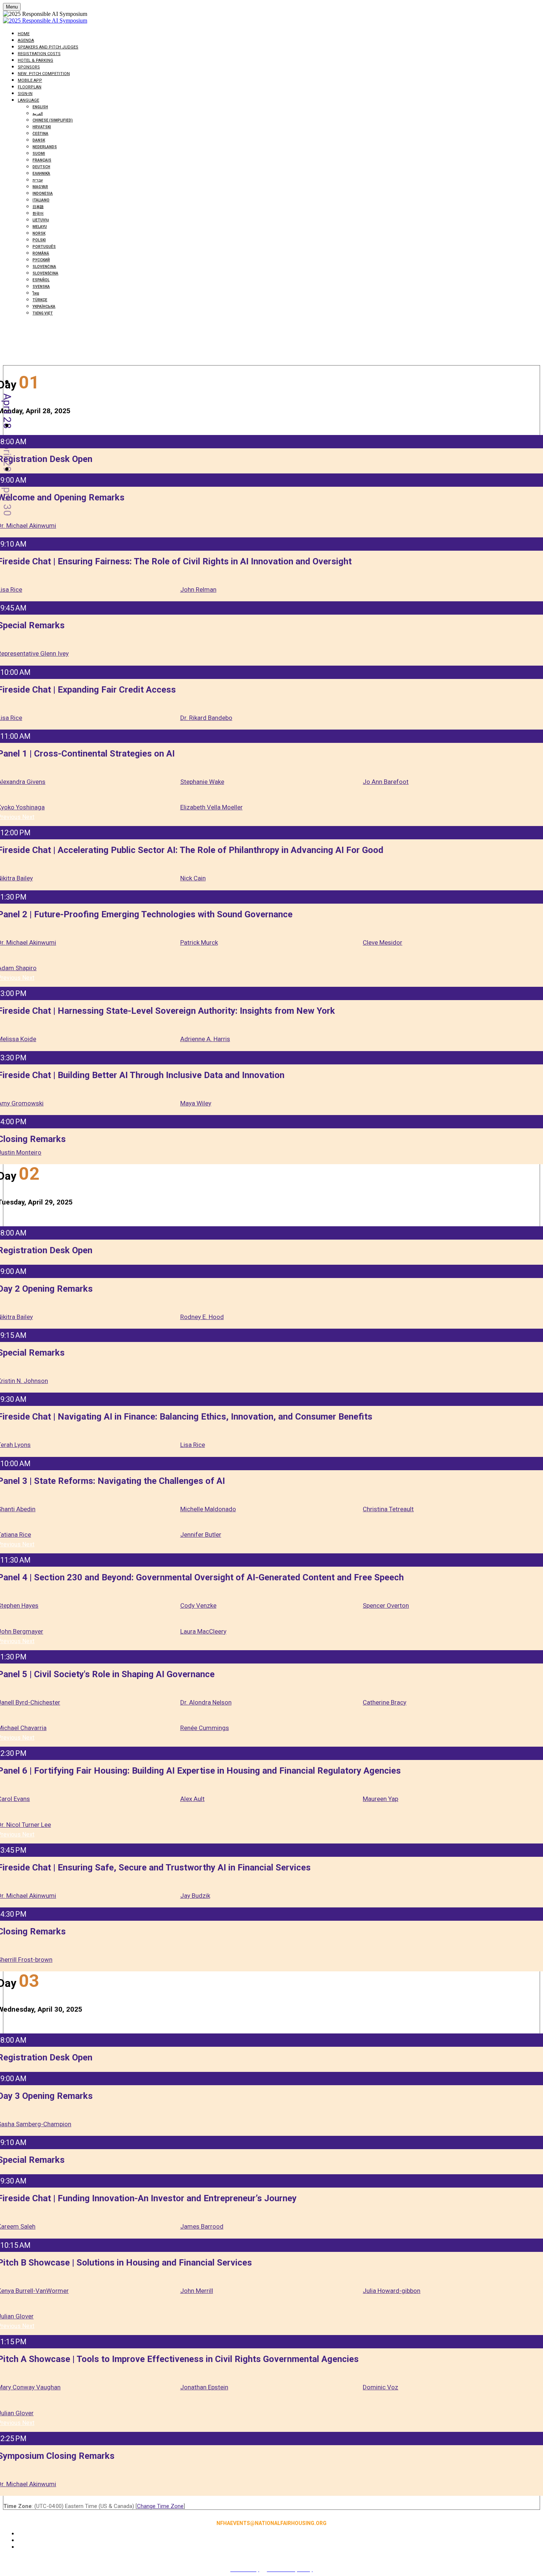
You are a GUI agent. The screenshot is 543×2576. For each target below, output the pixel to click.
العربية (38, 114)
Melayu (40, 227)
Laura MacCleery (203, 1631)
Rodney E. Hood (202, 1317)
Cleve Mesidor (383, 942)
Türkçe (40, 300)
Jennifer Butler (201, 1535)
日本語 (38, 207)
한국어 (38, 213)
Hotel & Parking (35, 60)
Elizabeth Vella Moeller (211, 807)
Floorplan (30, 87)
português (44, 247)
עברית (38, 180)
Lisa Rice (193, 1445)
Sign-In (25, 94)
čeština (40, 134)
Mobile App (30, 80)
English (40, 107)
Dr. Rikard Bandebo (206, 718)
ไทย (36, 293)
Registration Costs (39, 54)
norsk (39, 233)
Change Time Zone (160, 2506)
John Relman (198, 589)
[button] (28, 817)
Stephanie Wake (202, 782)
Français (42, 160)
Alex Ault (192, 1799)
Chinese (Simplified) (53, 120)
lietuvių (41, 220)
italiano (41, 200)
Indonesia (43, 193)
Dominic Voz (380, 2387)
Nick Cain (193, 878)
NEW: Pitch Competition (44, 74)
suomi (39, 154)
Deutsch (41, 167)
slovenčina (44, 267)
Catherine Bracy (385, 1702)
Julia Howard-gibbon (392, 2291)
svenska (41, 287)
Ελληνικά (41, 174)
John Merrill (197, 2291)
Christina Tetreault (388, 1509)
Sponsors (29, 67)
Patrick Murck (199, 942)
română (41, 253)
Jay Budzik (195, 1896)
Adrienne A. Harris (205, 1039)
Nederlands (45, 147)
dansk (39, 140)
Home (24, 34)
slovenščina (45, 273)
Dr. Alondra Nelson (206, 1702)
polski (39, 240)
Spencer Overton (386, 1605)
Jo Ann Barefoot (386, 782)
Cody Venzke (198, 1605)
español (41, 280)
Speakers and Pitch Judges (48, 47)
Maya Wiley (196, 1103)
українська (44, 307)
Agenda (26, 40)
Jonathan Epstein (204, 2387)
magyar (40, 187)
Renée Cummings (205, 1728)
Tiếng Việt (43, 313)
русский (41, 260)
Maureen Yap (380, 1799)
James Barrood (202, 2226)
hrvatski (42, 127)
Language (28, 100)
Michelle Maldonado (208, 1509)
